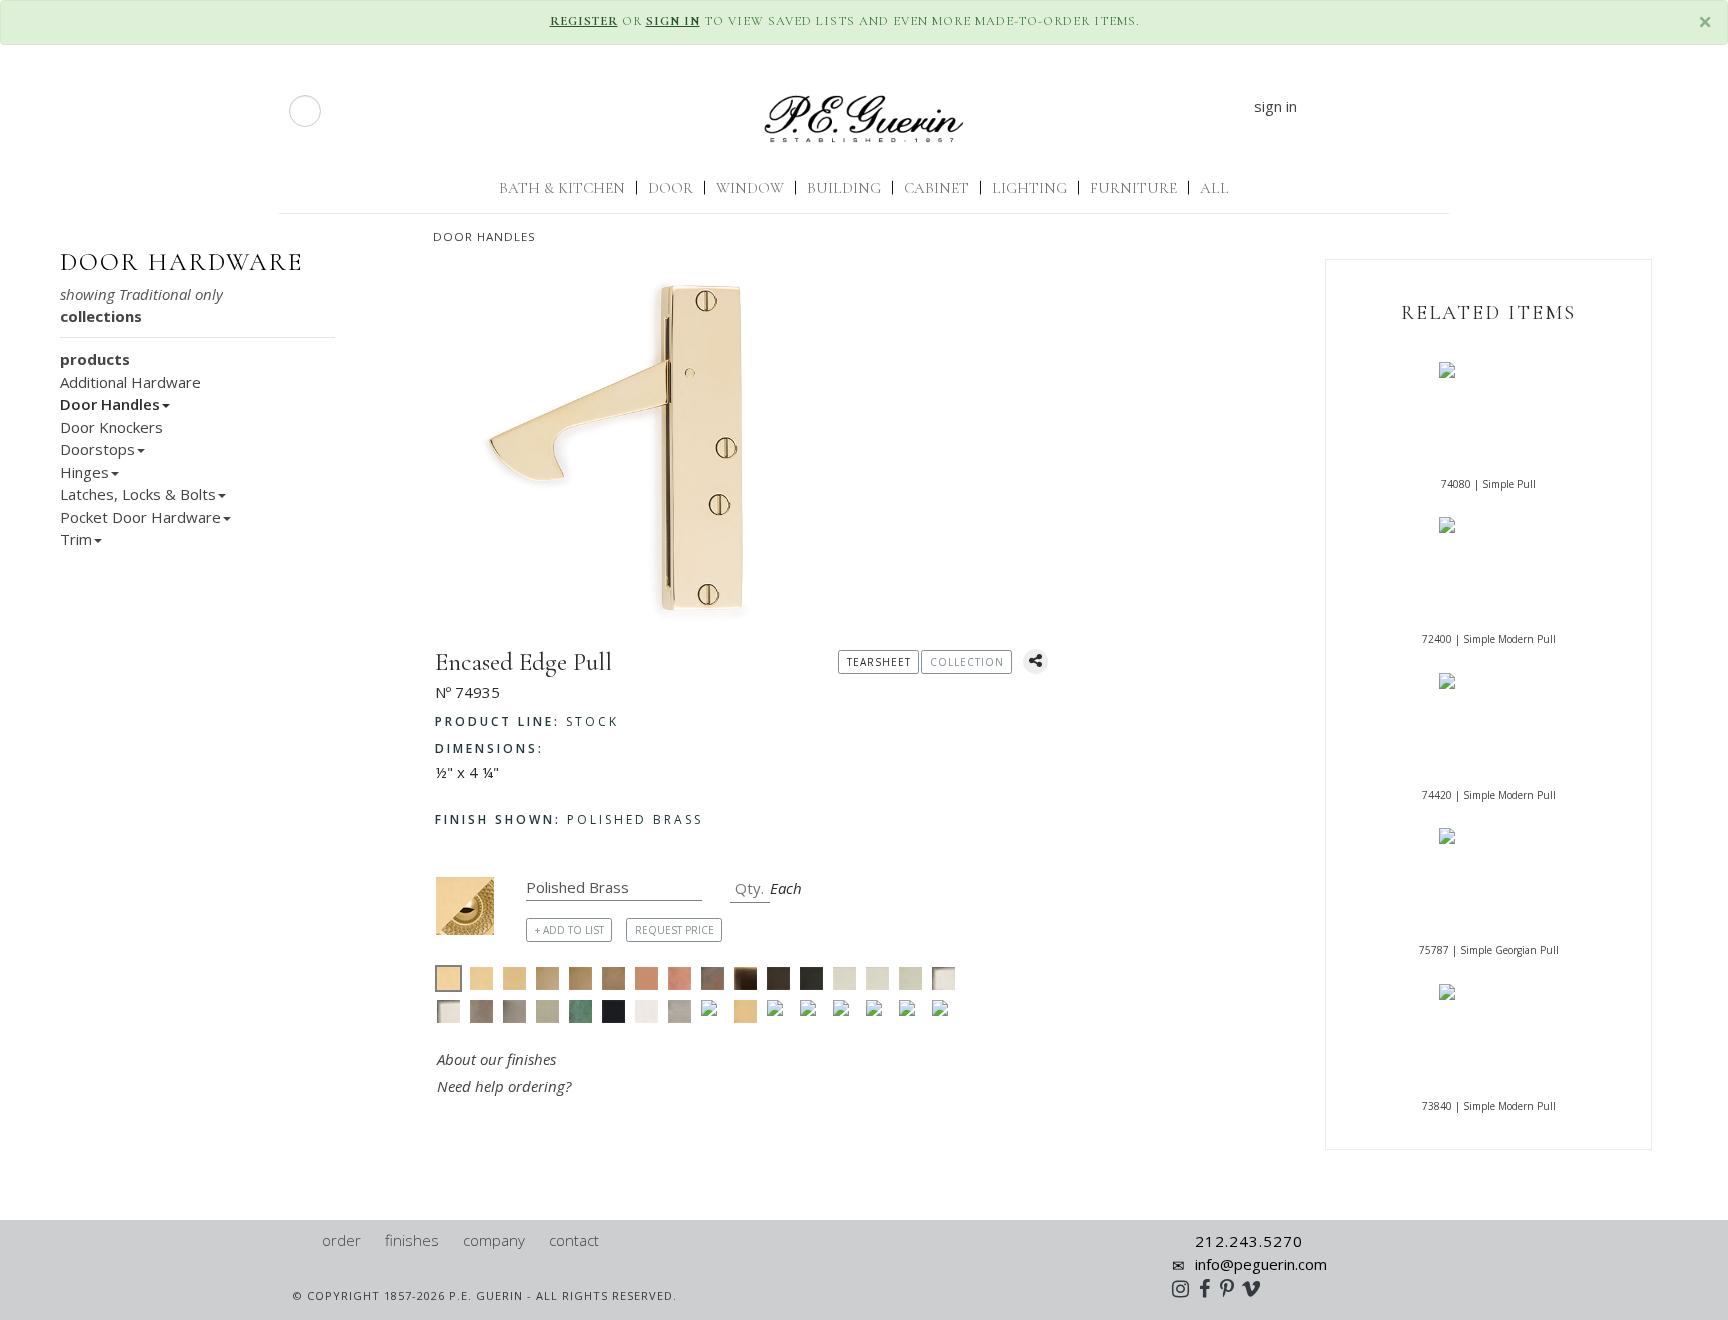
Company (494, 1240)
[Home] (300, 1240)
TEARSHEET (879, 662)
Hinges (84, 472)
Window (750, 188)
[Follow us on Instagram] (1185, 1288)
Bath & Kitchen (562, 188)
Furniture (1133, 188)
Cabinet (936, 188)
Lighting (1029, 188)
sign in (1275, 106)
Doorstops (97, 449)
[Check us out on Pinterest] (1232, 1288)
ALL (1214, 188)
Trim (76, 539)
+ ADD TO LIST (569, 930)
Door (670, 188)
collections (101, 316)
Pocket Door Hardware (140, 517)
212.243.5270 (1249, 1241)
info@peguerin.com (1261, 1264)
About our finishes (496, 1059)
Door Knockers (111, 427)
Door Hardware (181, 262)
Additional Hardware (130, 382)
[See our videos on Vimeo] (1257, 1288)
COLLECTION (967, 662)
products (95, 359)
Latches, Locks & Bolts (138, 494)
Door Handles (484, 236)
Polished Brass (569, 819)
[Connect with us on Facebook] (1209, 1288)
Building (844, 188)
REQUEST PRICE (674, 930)
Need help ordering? (506, 1086)
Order (341, 1240)
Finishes (412, 1240)
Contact (574, 1240)
